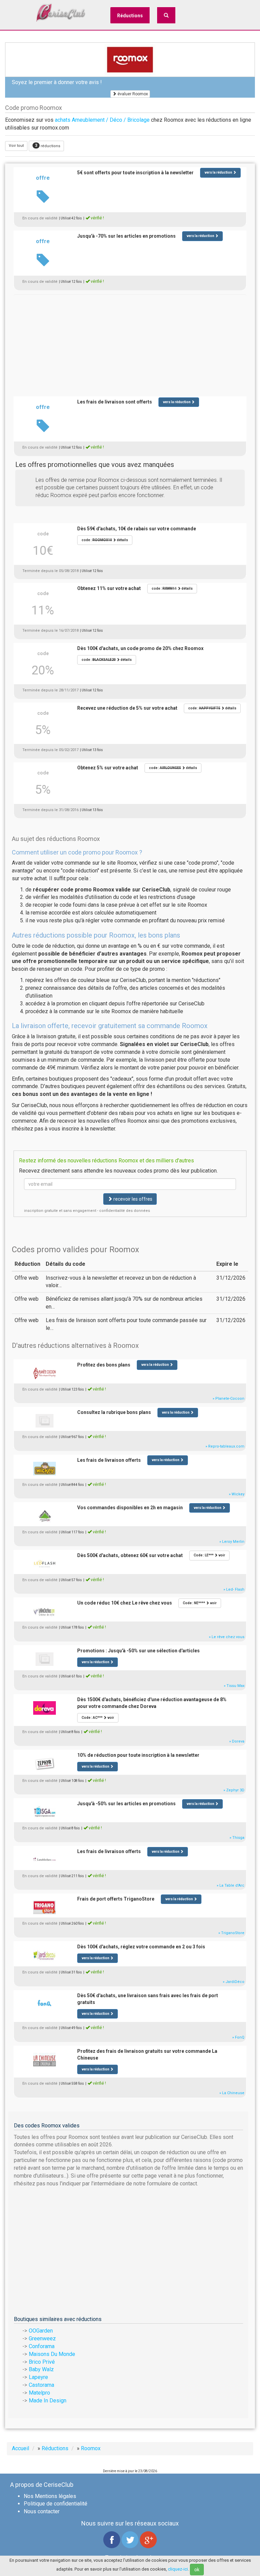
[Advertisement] (130, 342)
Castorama (41, 2385)
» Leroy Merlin (232, 1542)
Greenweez (42, 2338)
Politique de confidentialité (56, 2504)
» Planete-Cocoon (229, 1399)
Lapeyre (38, 2377)
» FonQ (238, 2037)
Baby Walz (41, 2369)
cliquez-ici (178, 2569)
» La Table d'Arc (231, 1885)
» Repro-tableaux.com (225, 1446)
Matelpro (39, 2393)
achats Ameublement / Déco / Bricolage (102, 120)
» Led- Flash (234, 1589)
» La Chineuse (232, 2093)
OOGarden (41, 2331)
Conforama (42, 2346)
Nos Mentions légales (50, 2496)
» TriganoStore (231, 1933)
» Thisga (237, 1838)
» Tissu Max (234, 1686)
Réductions (130, 16)
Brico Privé (42, 2362)
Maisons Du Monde (52, 2354)
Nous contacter (42, 2511)
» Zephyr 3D (234, 1790)
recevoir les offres (132, 1199)
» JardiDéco (234, 1982)
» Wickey (237, 1494)
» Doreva (237, 1741)
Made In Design (48, 2401)
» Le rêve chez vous (227, 1637)
